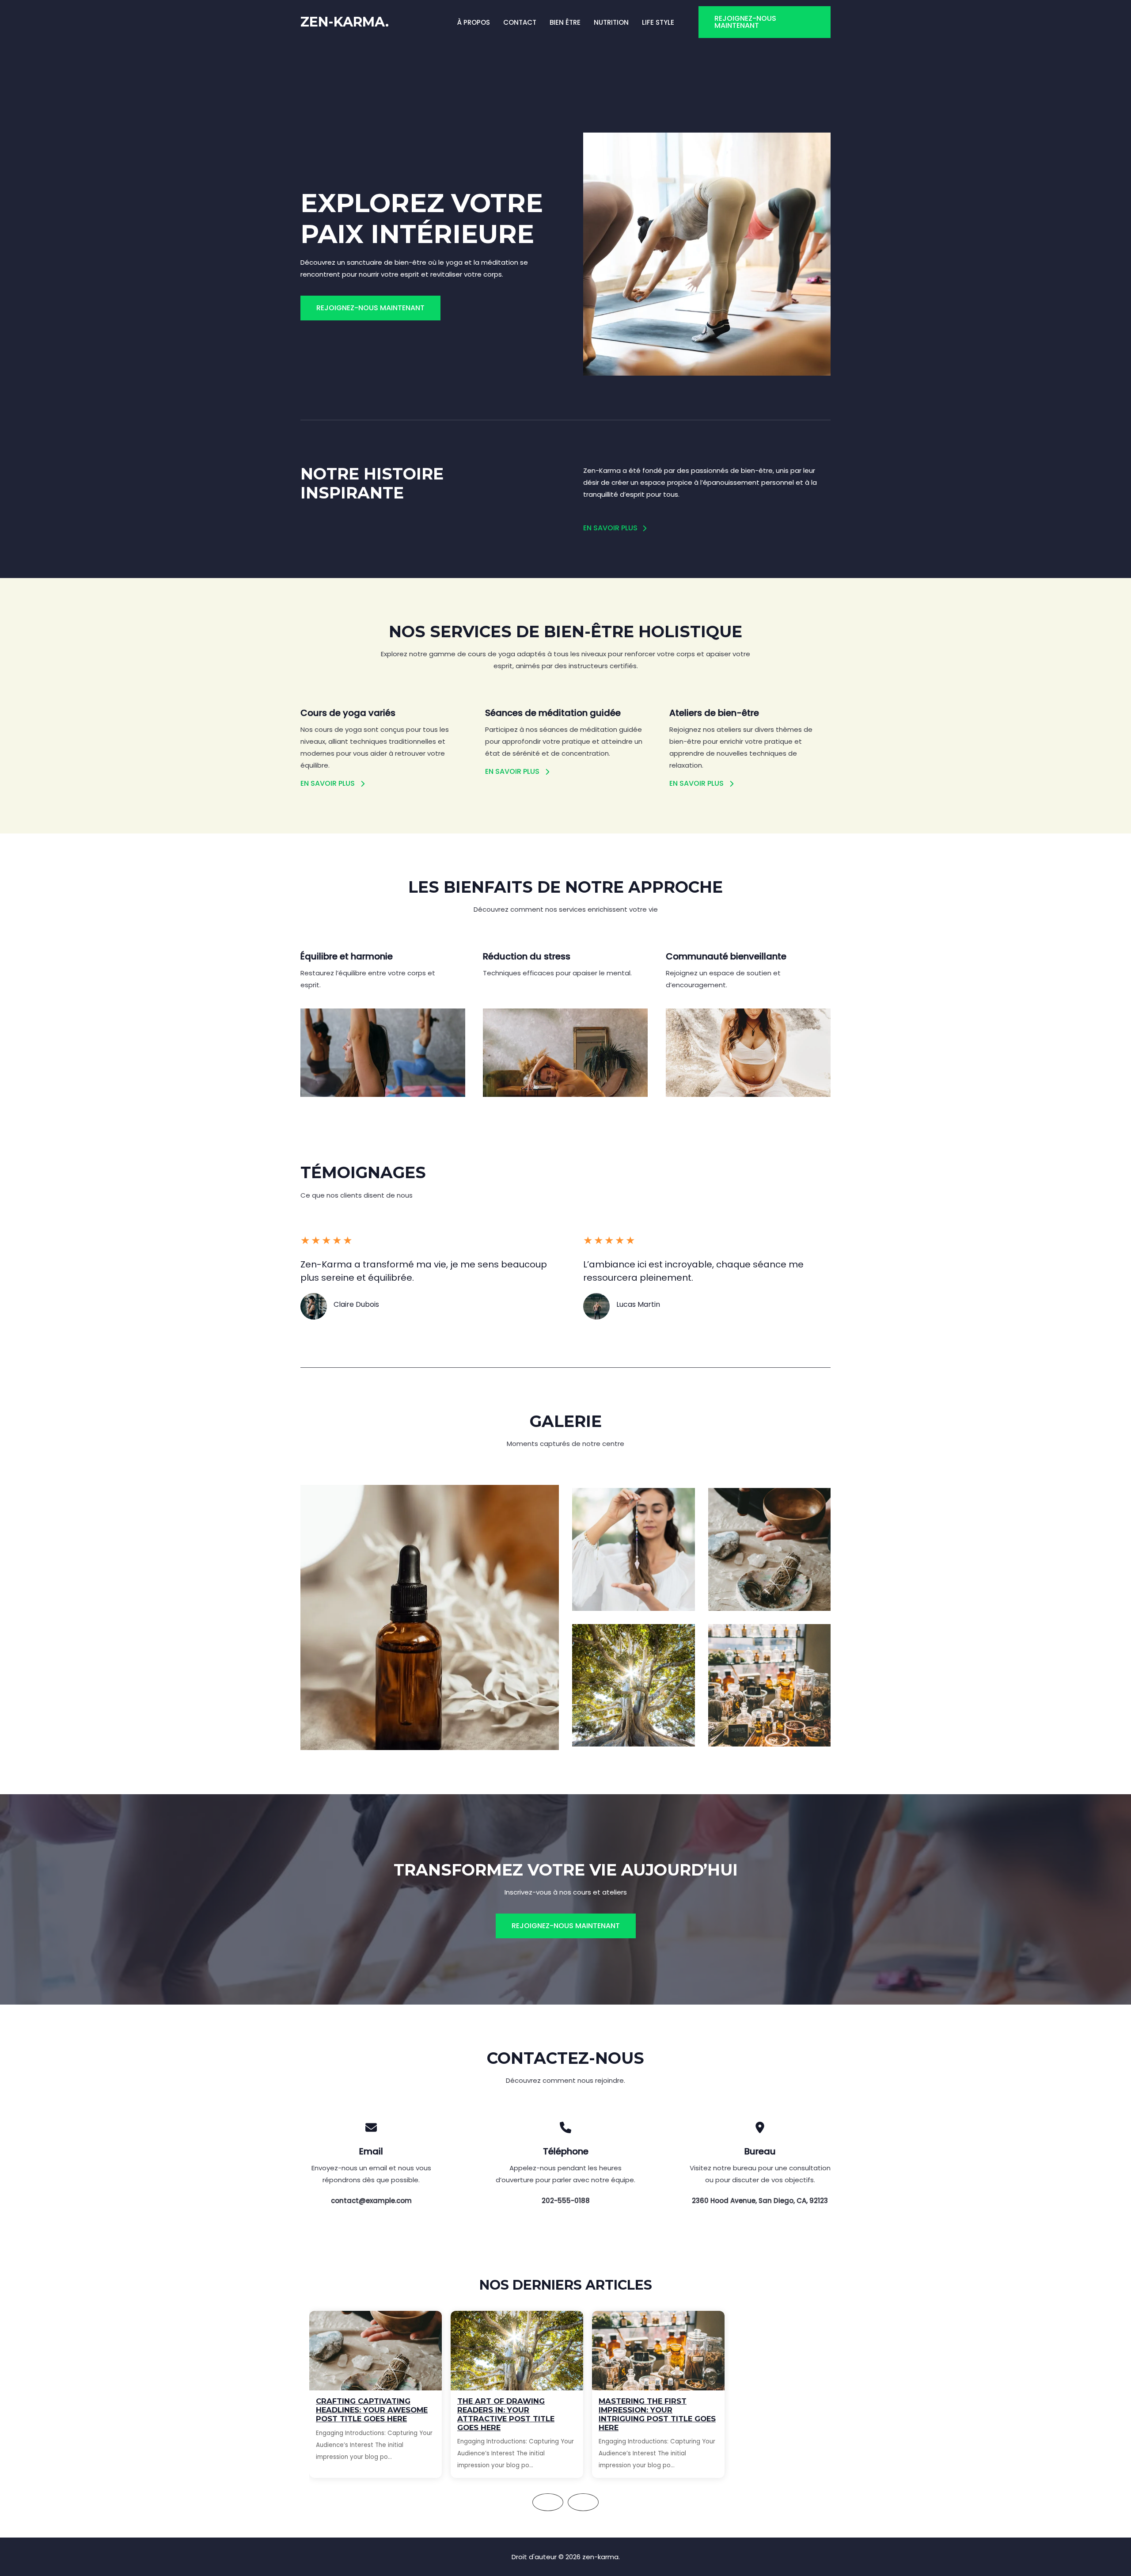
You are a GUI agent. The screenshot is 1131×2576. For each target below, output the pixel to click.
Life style (658, 22)
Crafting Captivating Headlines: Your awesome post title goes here (372, 2410)
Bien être (565, 22)
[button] (765, 22)
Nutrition (611, 22)
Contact (520, 22)
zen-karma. (345, 22)
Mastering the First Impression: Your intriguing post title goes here (657, 2414)
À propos (474, 22)
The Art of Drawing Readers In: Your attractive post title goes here (506, 2414)
